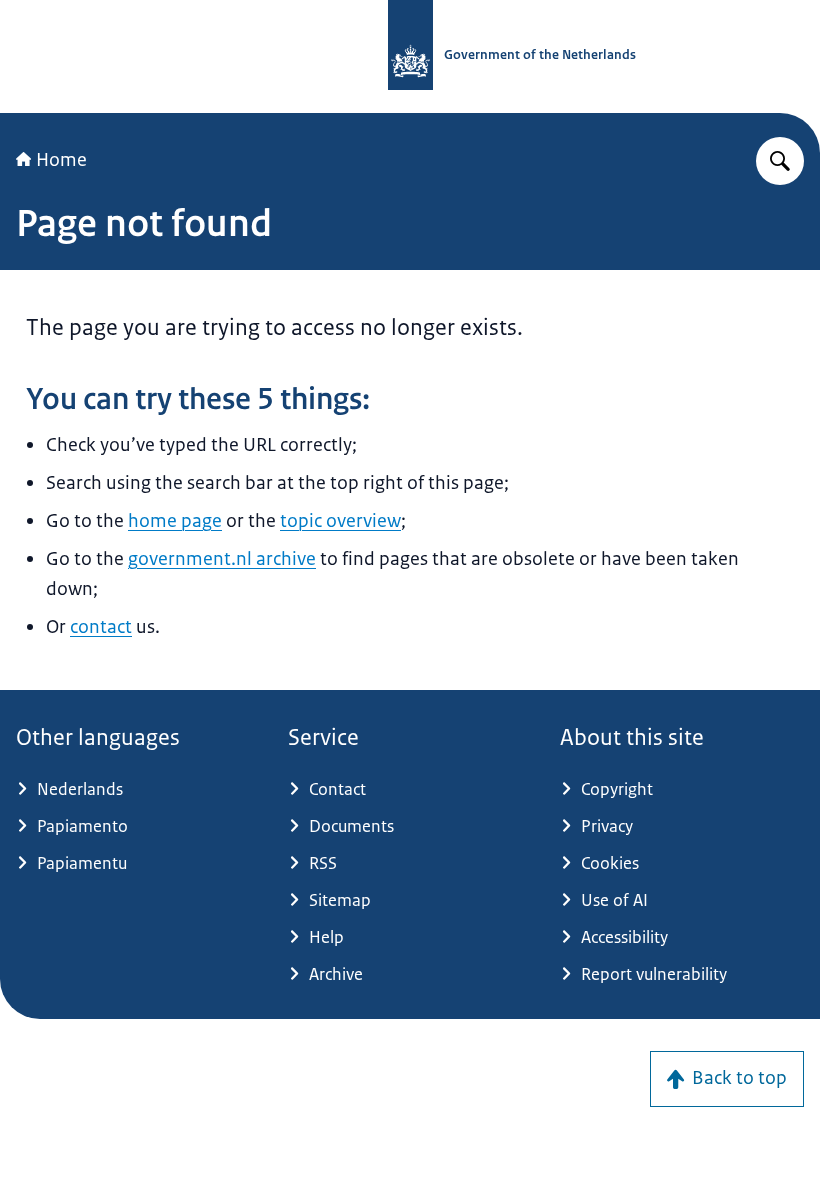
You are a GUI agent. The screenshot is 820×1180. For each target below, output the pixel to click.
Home (61, 160)
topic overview (340, 521)
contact (101, 627)
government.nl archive (222, 559)
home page (175, 521)
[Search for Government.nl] (780, 161)
